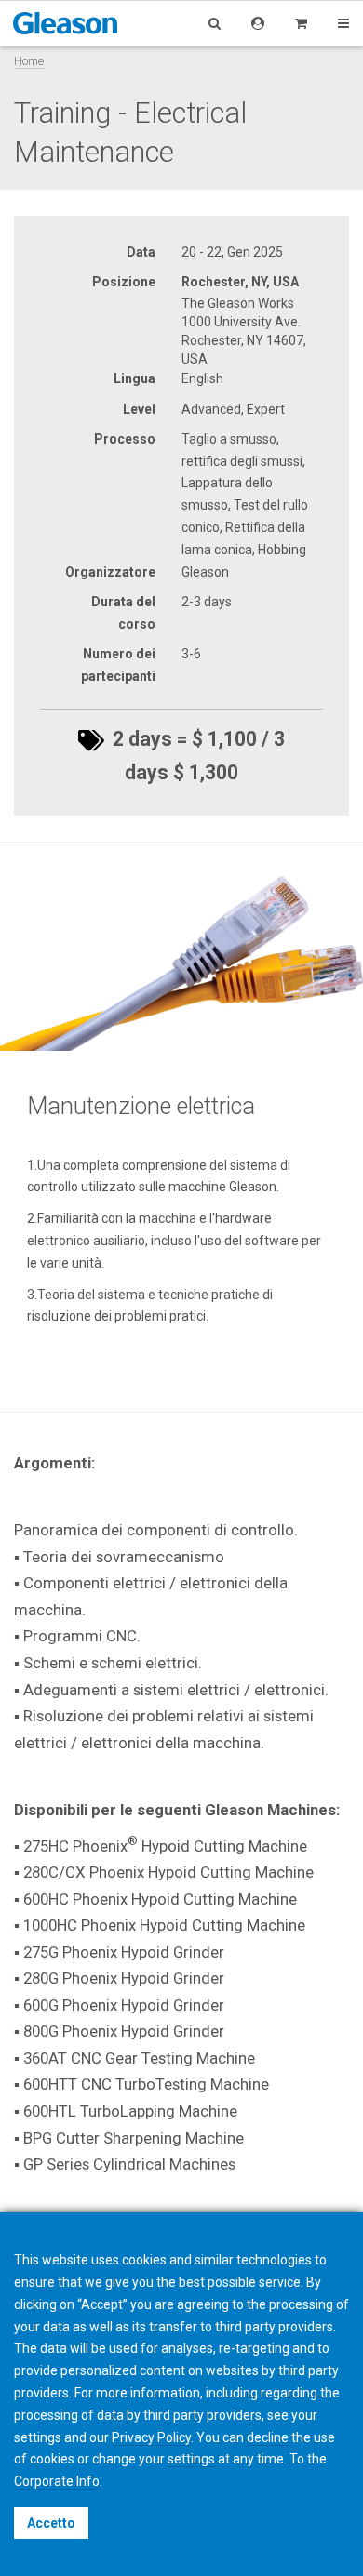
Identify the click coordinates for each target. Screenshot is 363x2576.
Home (29, 61)
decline (268, 2437)
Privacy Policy (151, 2437)
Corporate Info (57, 2481)
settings (191, 2459)
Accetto (51, 2523)
